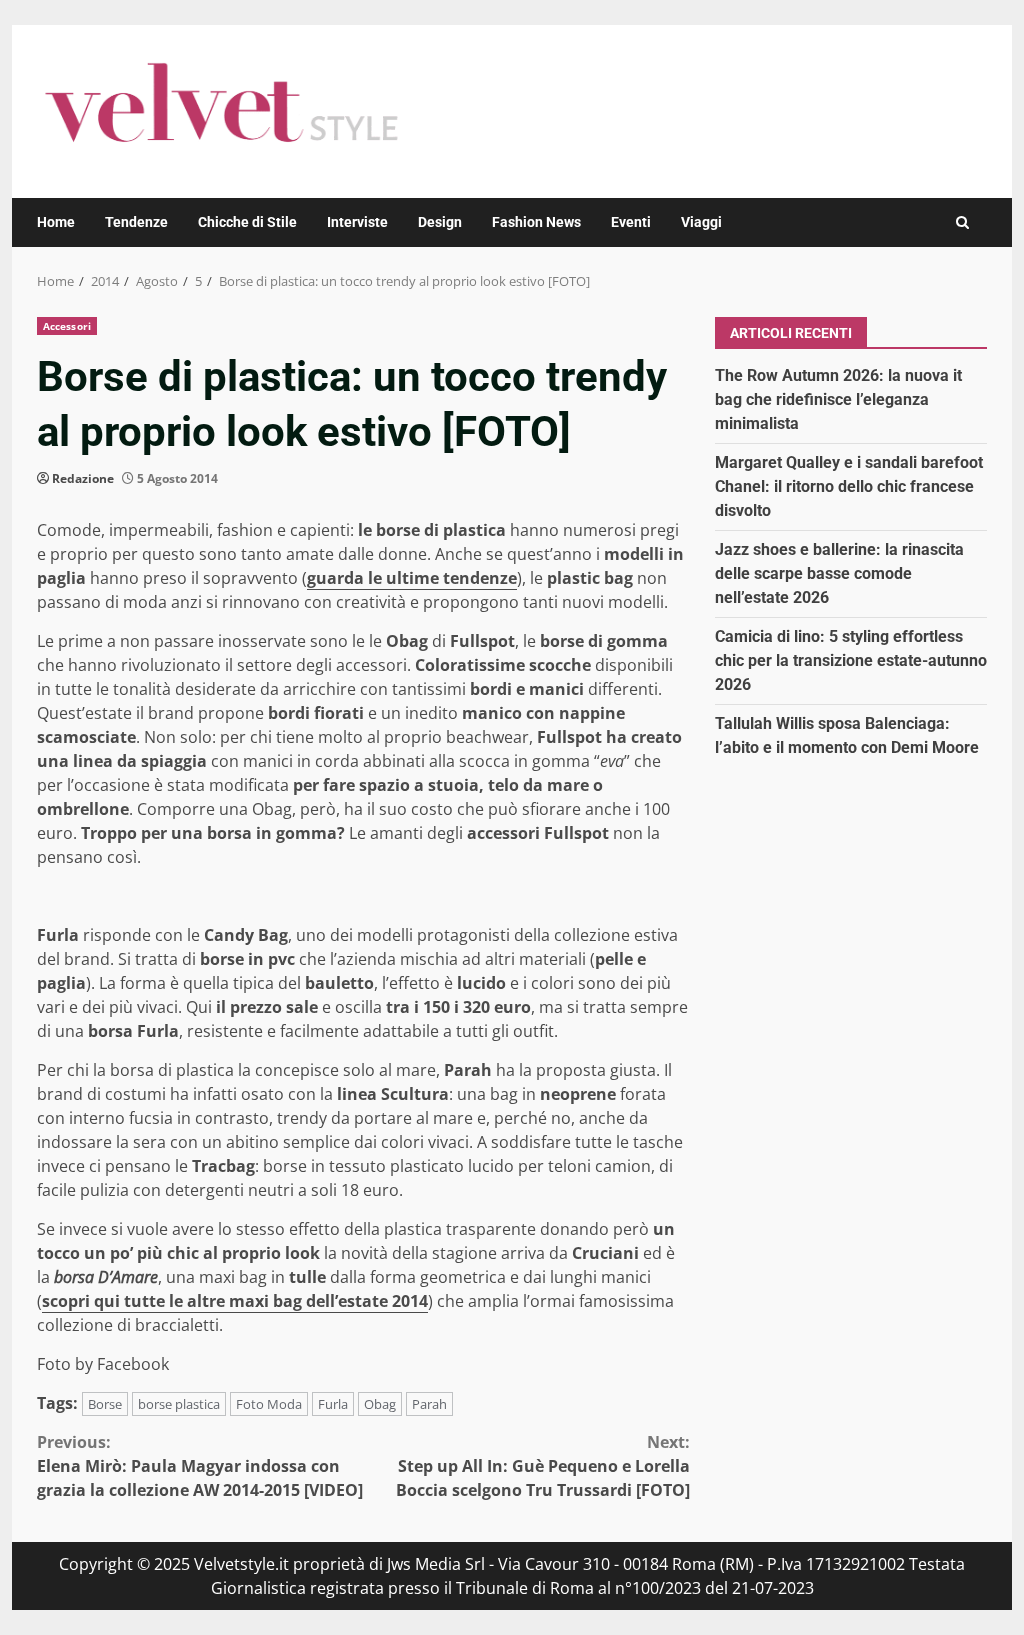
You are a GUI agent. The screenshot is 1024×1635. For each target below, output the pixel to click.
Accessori (67, 326)
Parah (429, 1404)
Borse (105, 1404)
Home (56, 222)
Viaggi (701, 222)
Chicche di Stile (247, 222)
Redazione (83, 478)
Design (440, 222)
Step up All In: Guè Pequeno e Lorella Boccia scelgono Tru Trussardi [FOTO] (542, 1466)
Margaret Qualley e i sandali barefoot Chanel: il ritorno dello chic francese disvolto (849, 486)
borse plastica (179, 1404)
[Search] (962, 222)
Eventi (631, 222)
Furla (333, 1404)
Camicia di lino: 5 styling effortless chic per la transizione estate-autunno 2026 (851, 660)
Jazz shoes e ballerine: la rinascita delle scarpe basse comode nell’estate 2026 (839, 573)
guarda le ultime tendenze (412, 578)
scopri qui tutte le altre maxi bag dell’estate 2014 (235, 1301)
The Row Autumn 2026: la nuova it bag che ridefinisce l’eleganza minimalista (838, 399)
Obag (380, 1404)
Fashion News (536, 222)
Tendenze (136, 222)
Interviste (357, 222)
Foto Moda (269, 1404)
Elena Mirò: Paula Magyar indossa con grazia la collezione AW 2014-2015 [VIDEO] (200, 1466)
